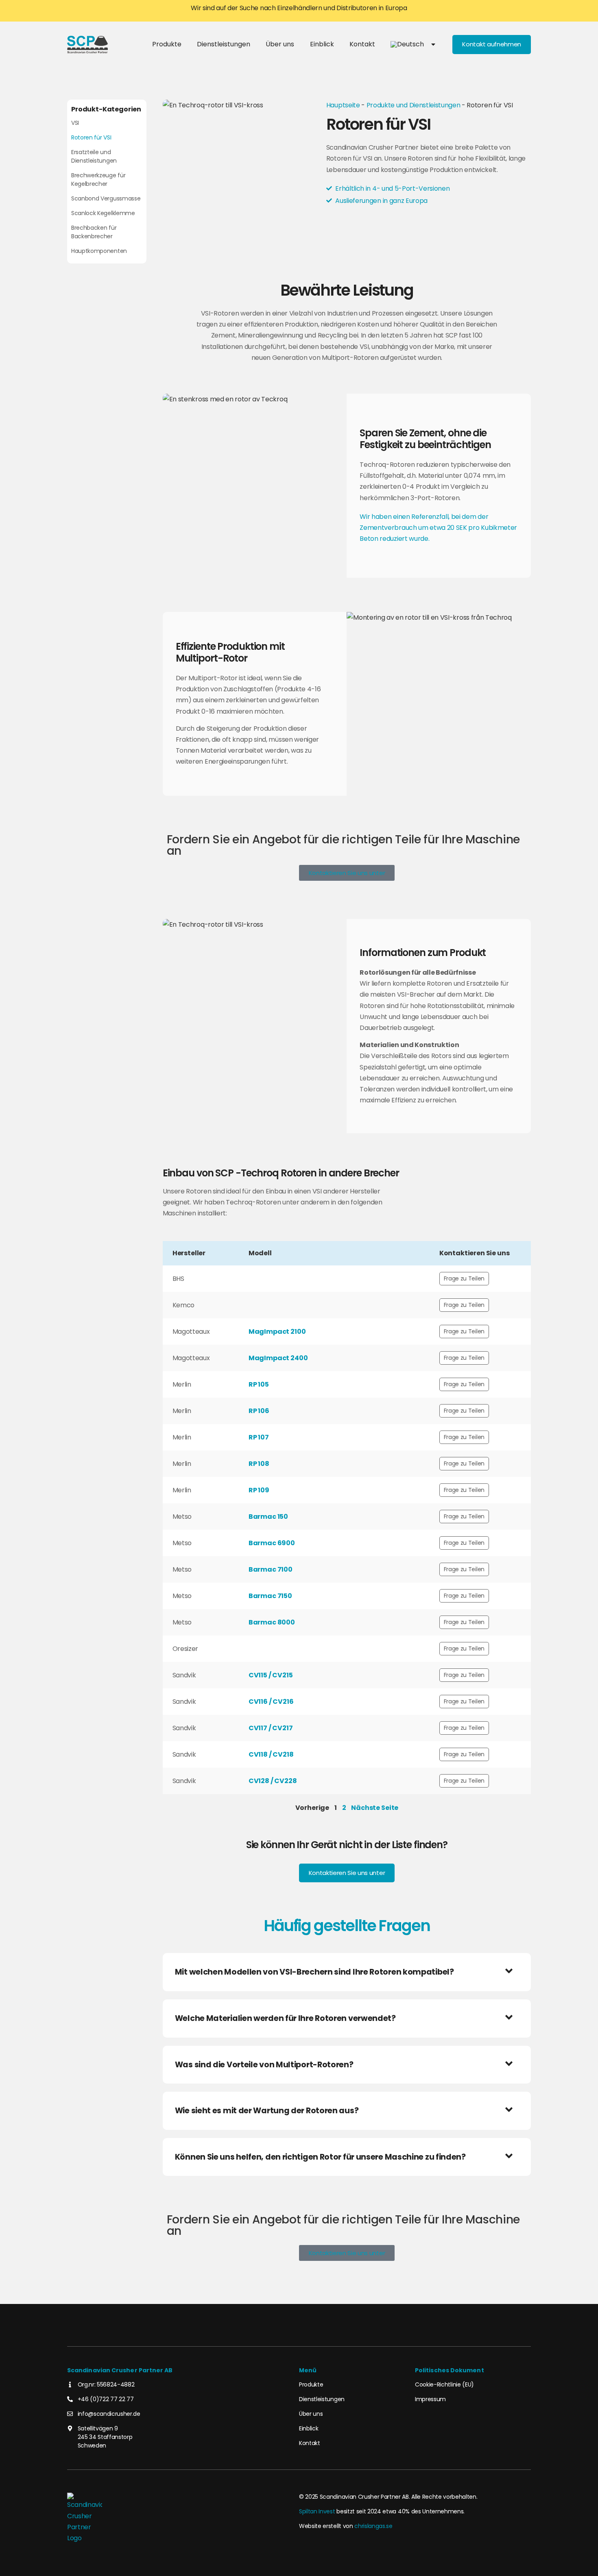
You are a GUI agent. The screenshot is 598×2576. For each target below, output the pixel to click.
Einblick (322, 44)
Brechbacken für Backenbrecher (94, 232)
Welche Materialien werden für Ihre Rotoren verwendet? (285, 2018)
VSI (75, 123)
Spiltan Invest (317, 2511)
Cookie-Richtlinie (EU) (444, 2384)
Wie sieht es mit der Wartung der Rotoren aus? (267, 2111)
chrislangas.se (373, 2526)
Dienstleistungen (224, 44)
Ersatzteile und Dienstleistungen (94, 156)
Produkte (167, 44)
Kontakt (362, 44)
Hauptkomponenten (99, 251)
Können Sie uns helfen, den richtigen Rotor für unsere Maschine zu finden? (320, 2157)
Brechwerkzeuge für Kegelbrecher (98, 180)
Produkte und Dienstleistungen (414, 105)
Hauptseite (343, 105)
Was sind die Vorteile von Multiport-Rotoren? (264, 2065)
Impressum (430, 2399)
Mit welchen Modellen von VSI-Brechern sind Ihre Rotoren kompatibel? (314, 1972)
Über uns (280, 44)
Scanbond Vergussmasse (106, 198)
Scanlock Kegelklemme (103, 213)
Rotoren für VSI (91, 137)
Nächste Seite (375, 1808)
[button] (347, 1972)
